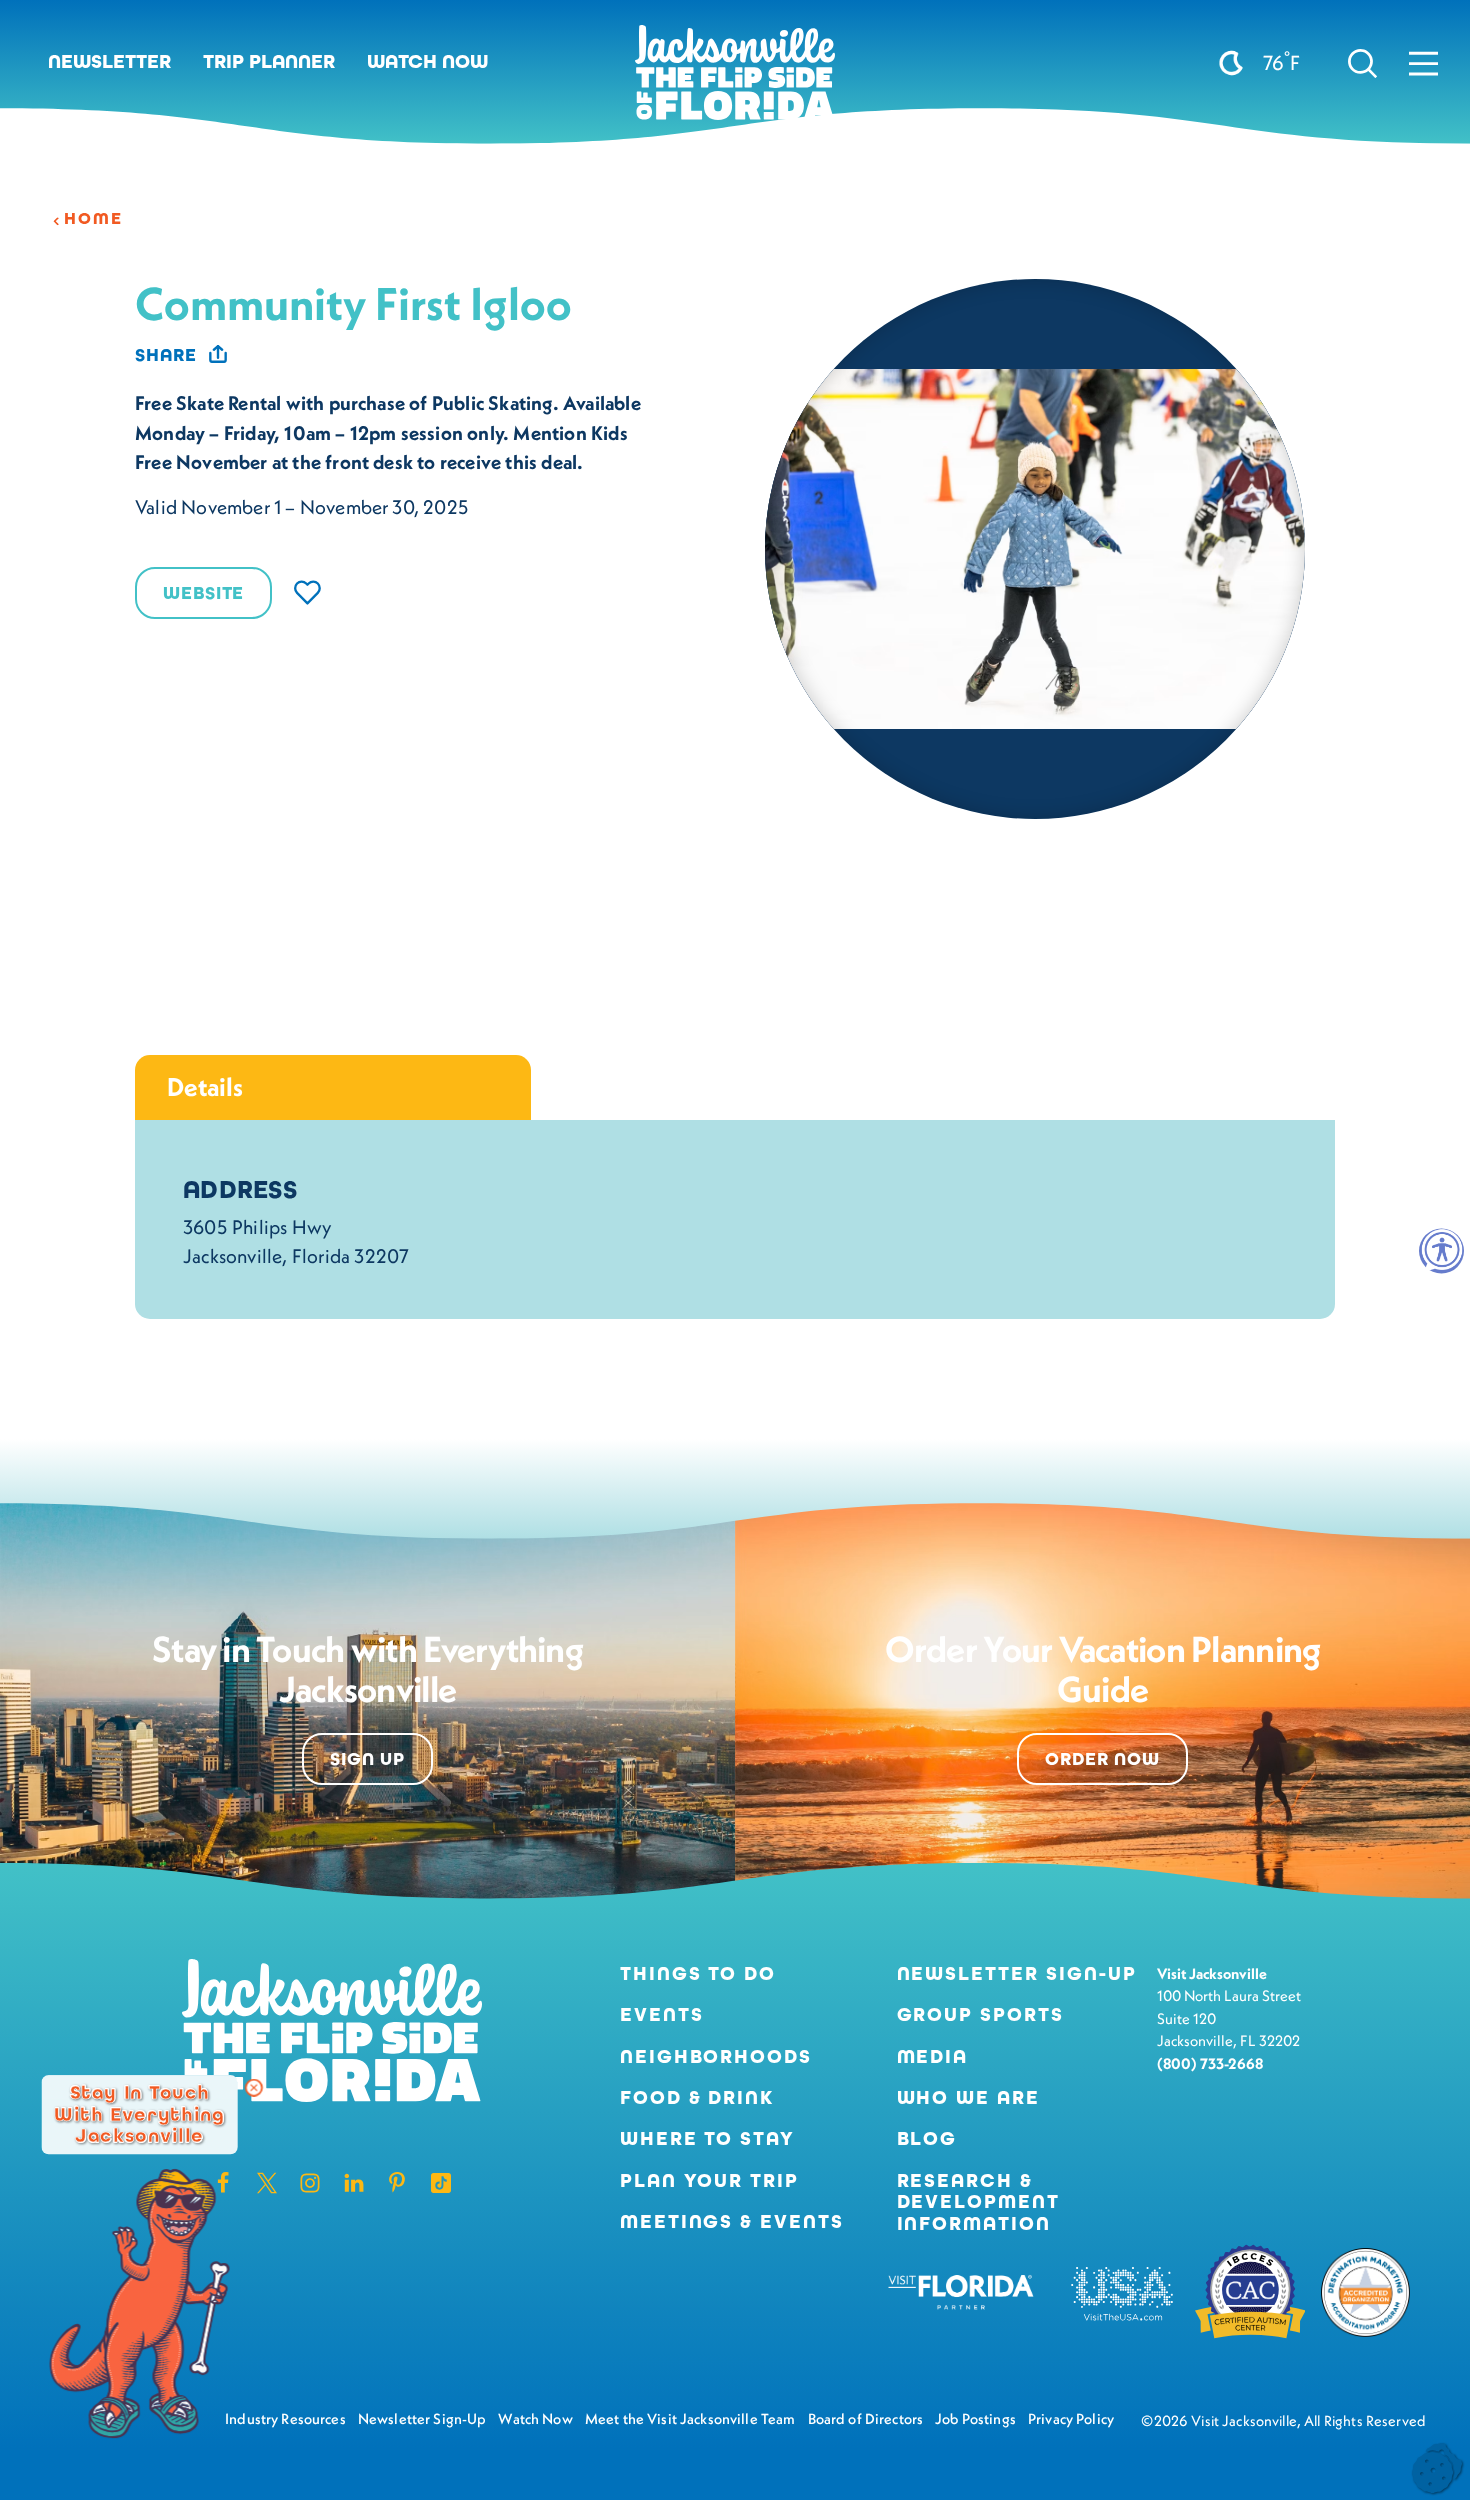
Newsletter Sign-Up (1017, 1973)
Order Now (1102, 1759)
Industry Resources (285, 2418)
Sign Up (367, 1759)
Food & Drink (697, 2097)
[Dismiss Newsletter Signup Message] (254, 2088)
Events (662, 2014)
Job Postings (975, 2418)
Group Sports (980, 2014)
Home (93, 218)
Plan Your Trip (709, 2180)
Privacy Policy (1071, 2418)
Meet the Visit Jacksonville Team (690, 2418)
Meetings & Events (732, 2221)
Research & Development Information (978, 2202)
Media (933, 2056)
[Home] (735, 80)
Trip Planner (269, 61)
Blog (927, 2138)
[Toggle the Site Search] (1362, 62)
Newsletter (109, 61)
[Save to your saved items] (307, 592)
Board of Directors (866, 2418)
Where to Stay (707, 2138)
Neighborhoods (716, 2056)
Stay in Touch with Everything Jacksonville (139, 2114)
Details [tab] (205, 1087)
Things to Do (698, 1973)
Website (203, 593)
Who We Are (968, 2097)
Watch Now (427, 61)
